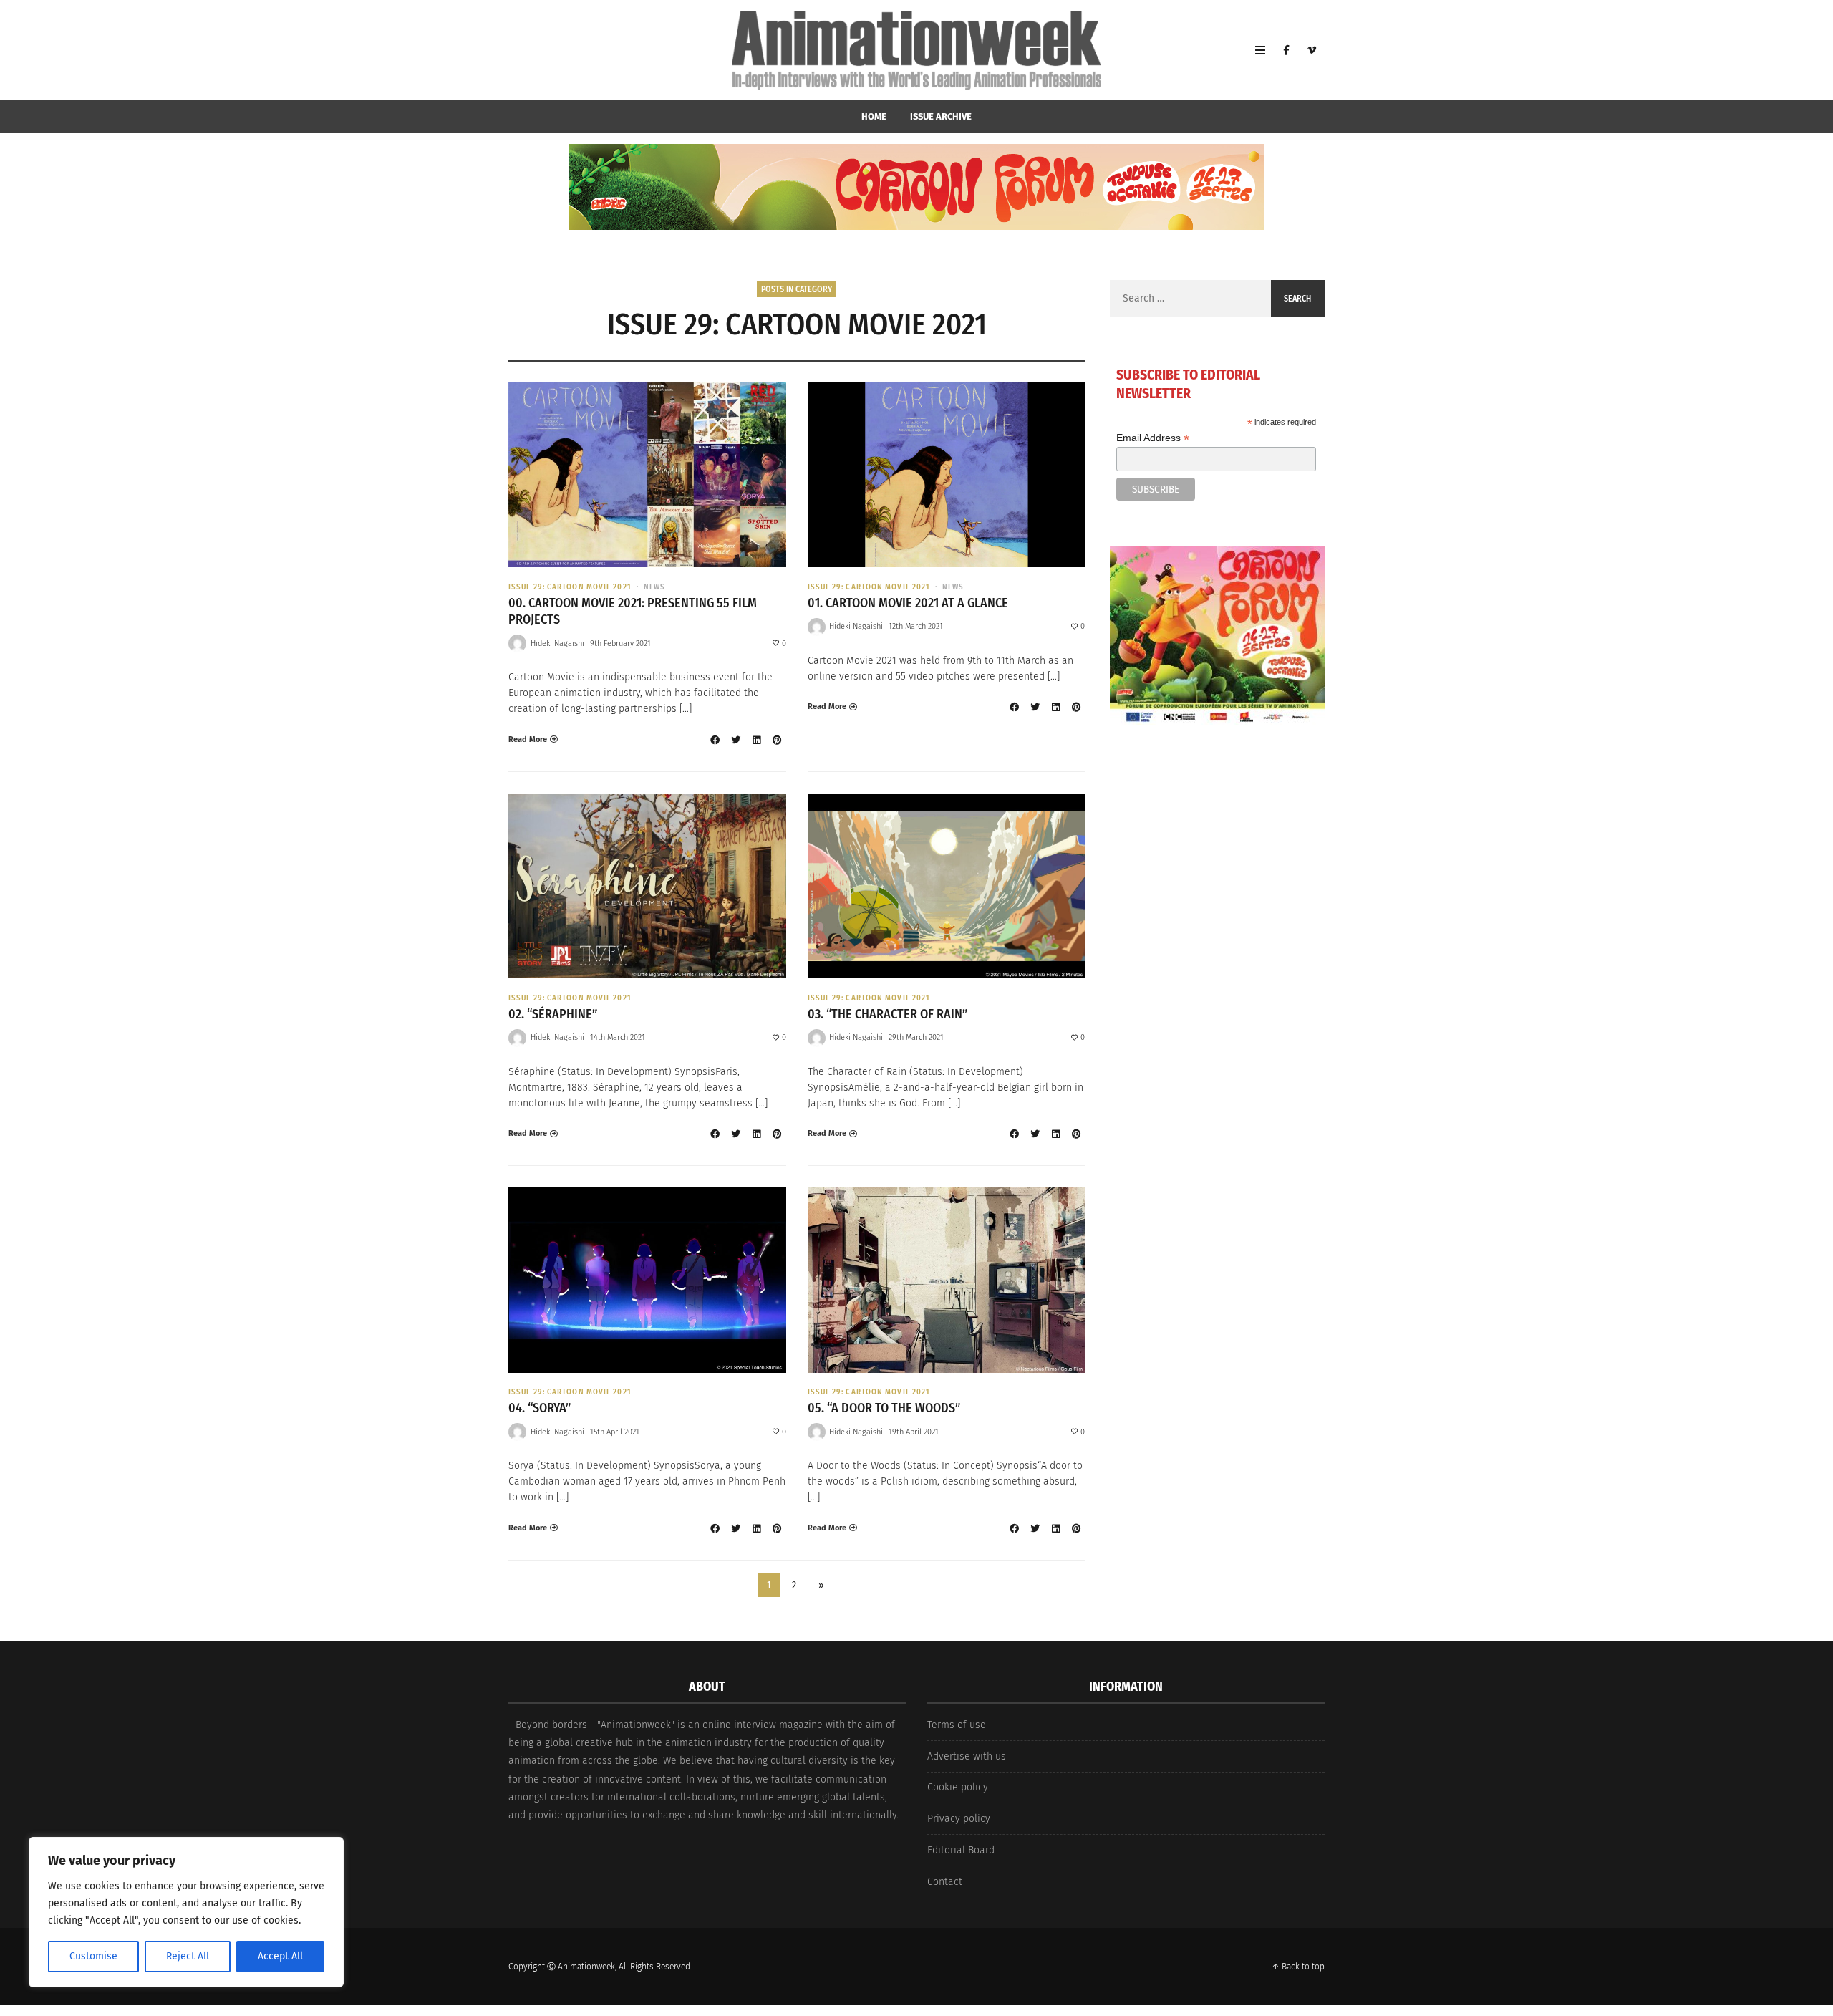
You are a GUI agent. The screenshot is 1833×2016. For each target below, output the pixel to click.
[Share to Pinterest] (778, 740)
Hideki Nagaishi (557, 643)
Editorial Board (961, 1850)
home (874, 116)
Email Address (1153, 438)
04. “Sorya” (540, 1408)
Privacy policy (959, 1819)
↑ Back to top (1298, 1967)
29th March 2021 (916, 1037)
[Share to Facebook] (715, 740)
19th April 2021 (914, 1432)
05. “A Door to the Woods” (884, 1408)
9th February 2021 (620, 643)
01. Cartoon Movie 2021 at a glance (908, 603)
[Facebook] (1286, 50)
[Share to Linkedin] (757, 740)
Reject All (188, 1956)
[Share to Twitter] (736, 740)
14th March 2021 (618, 1037)
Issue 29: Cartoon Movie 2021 (570, 587)
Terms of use (957, 1725)
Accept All (280, 1956)
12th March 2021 (916, 626)
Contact (945, 1882)
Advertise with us (967, 1756)
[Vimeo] (1312, 50)
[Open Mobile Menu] (1260, 50)
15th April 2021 (615, 1432)
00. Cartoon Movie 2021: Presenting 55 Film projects (633, 611)
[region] (186, 1912)
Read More (528, 739)
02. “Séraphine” (553, 1014)
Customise (93, 1956)
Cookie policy (958, 1787)
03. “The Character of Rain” (888, 1014)
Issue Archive (941, 116)
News (654, 587)
